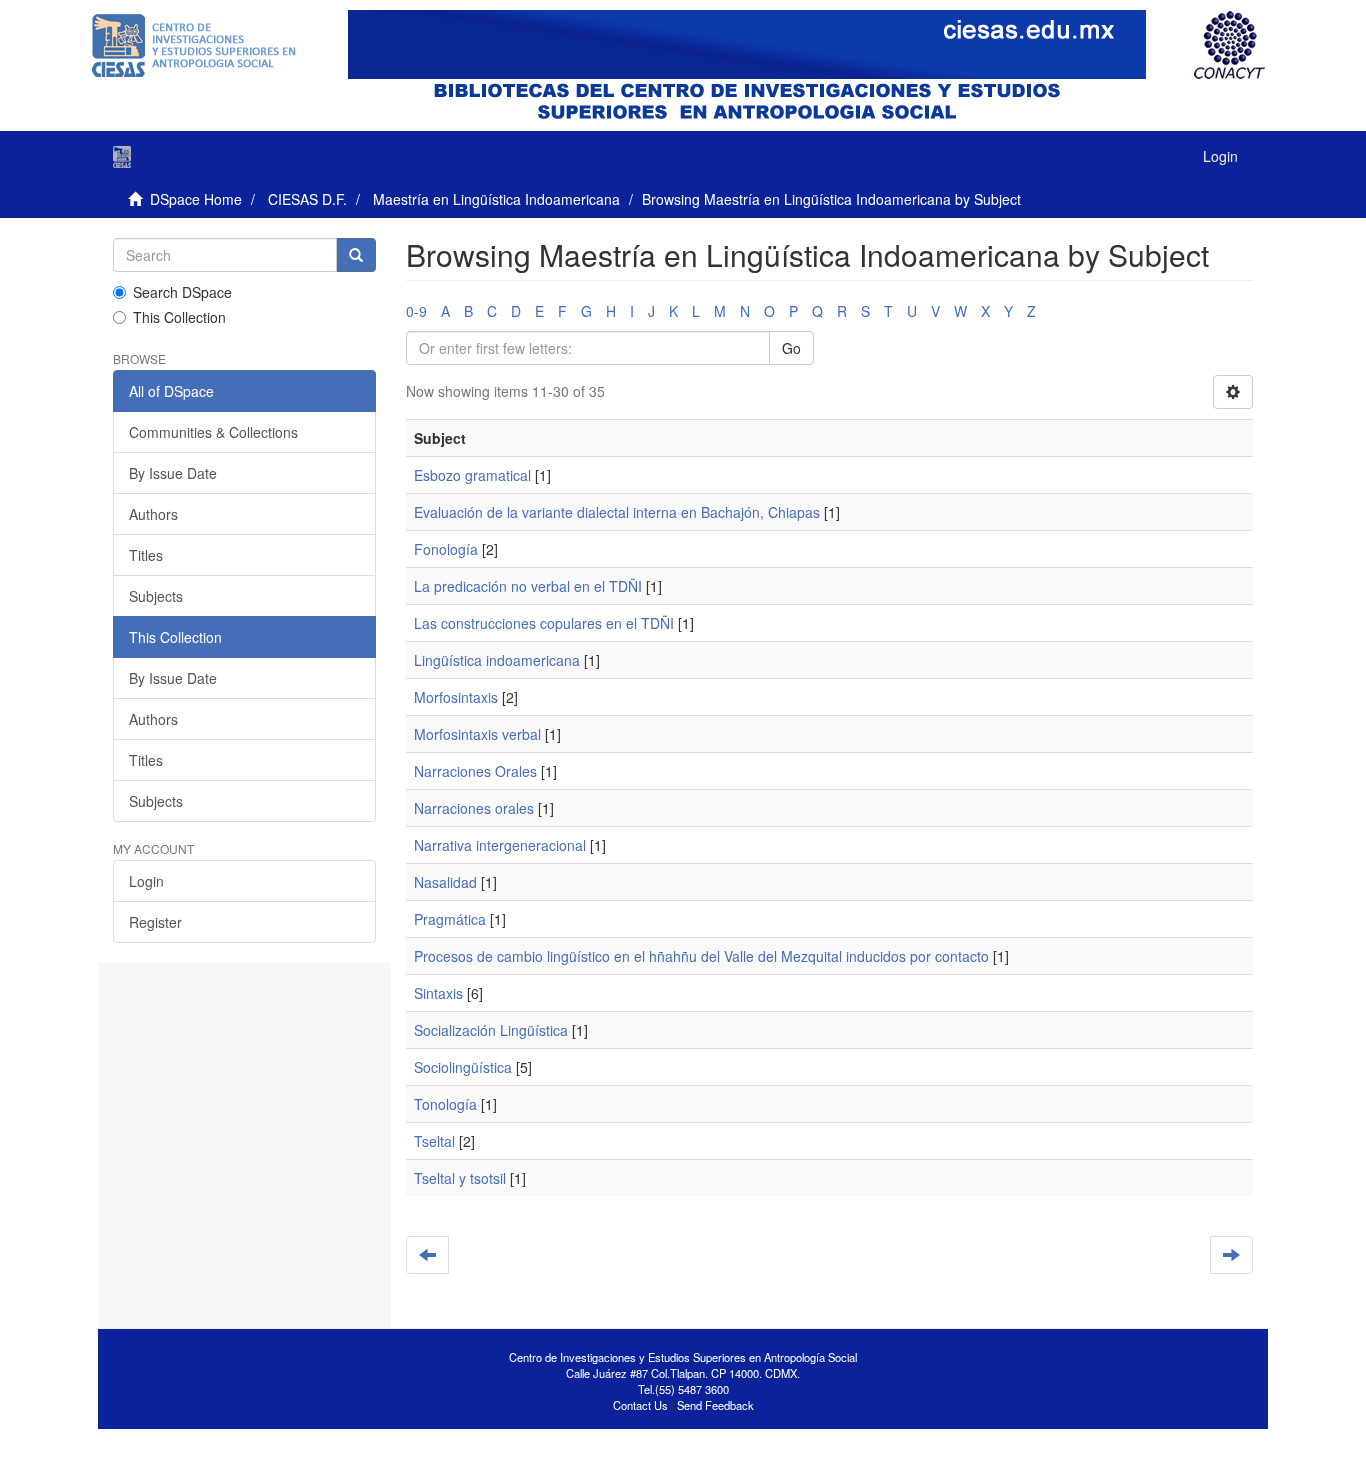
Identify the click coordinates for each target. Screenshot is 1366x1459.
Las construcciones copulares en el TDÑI (544, 623)
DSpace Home (196, 199)
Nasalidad (445, 882)
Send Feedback (715, 1405)
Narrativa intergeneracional (500, 845)
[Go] (356, 255)
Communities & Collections (213, 432)
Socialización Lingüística (491, 1030)
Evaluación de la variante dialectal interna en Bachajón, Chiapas (617, 512)
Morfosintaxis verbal (477, 734)
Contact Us (640, 1405)
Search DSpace (182, 292)
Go (791, 348)
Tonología (445, 1104)
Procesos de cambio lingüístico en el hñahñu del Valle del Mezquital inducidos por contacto (701, 956)
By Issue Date (173, 473)
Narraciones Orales (475, 771)
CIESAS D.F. (307, 199)
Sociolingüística (463, 1067)
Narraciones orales (474, 808)
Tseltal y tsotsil (460, 1178)
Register (155, 922)
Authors (153, 514)
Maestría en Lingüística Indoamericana (496, 199)
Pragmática (450, 919)
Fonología (446, 549)
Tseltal (434, 1141)
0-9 (416, 311)
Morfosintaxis (456, 697)
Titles (146, 555)
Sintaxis (438, 993)
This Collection (179, 317)
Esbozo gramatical (472, 475)
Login (146, 881)
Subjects (156, 596)
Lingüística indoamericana (497, 660)
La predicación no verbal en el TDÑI (528, 586)
